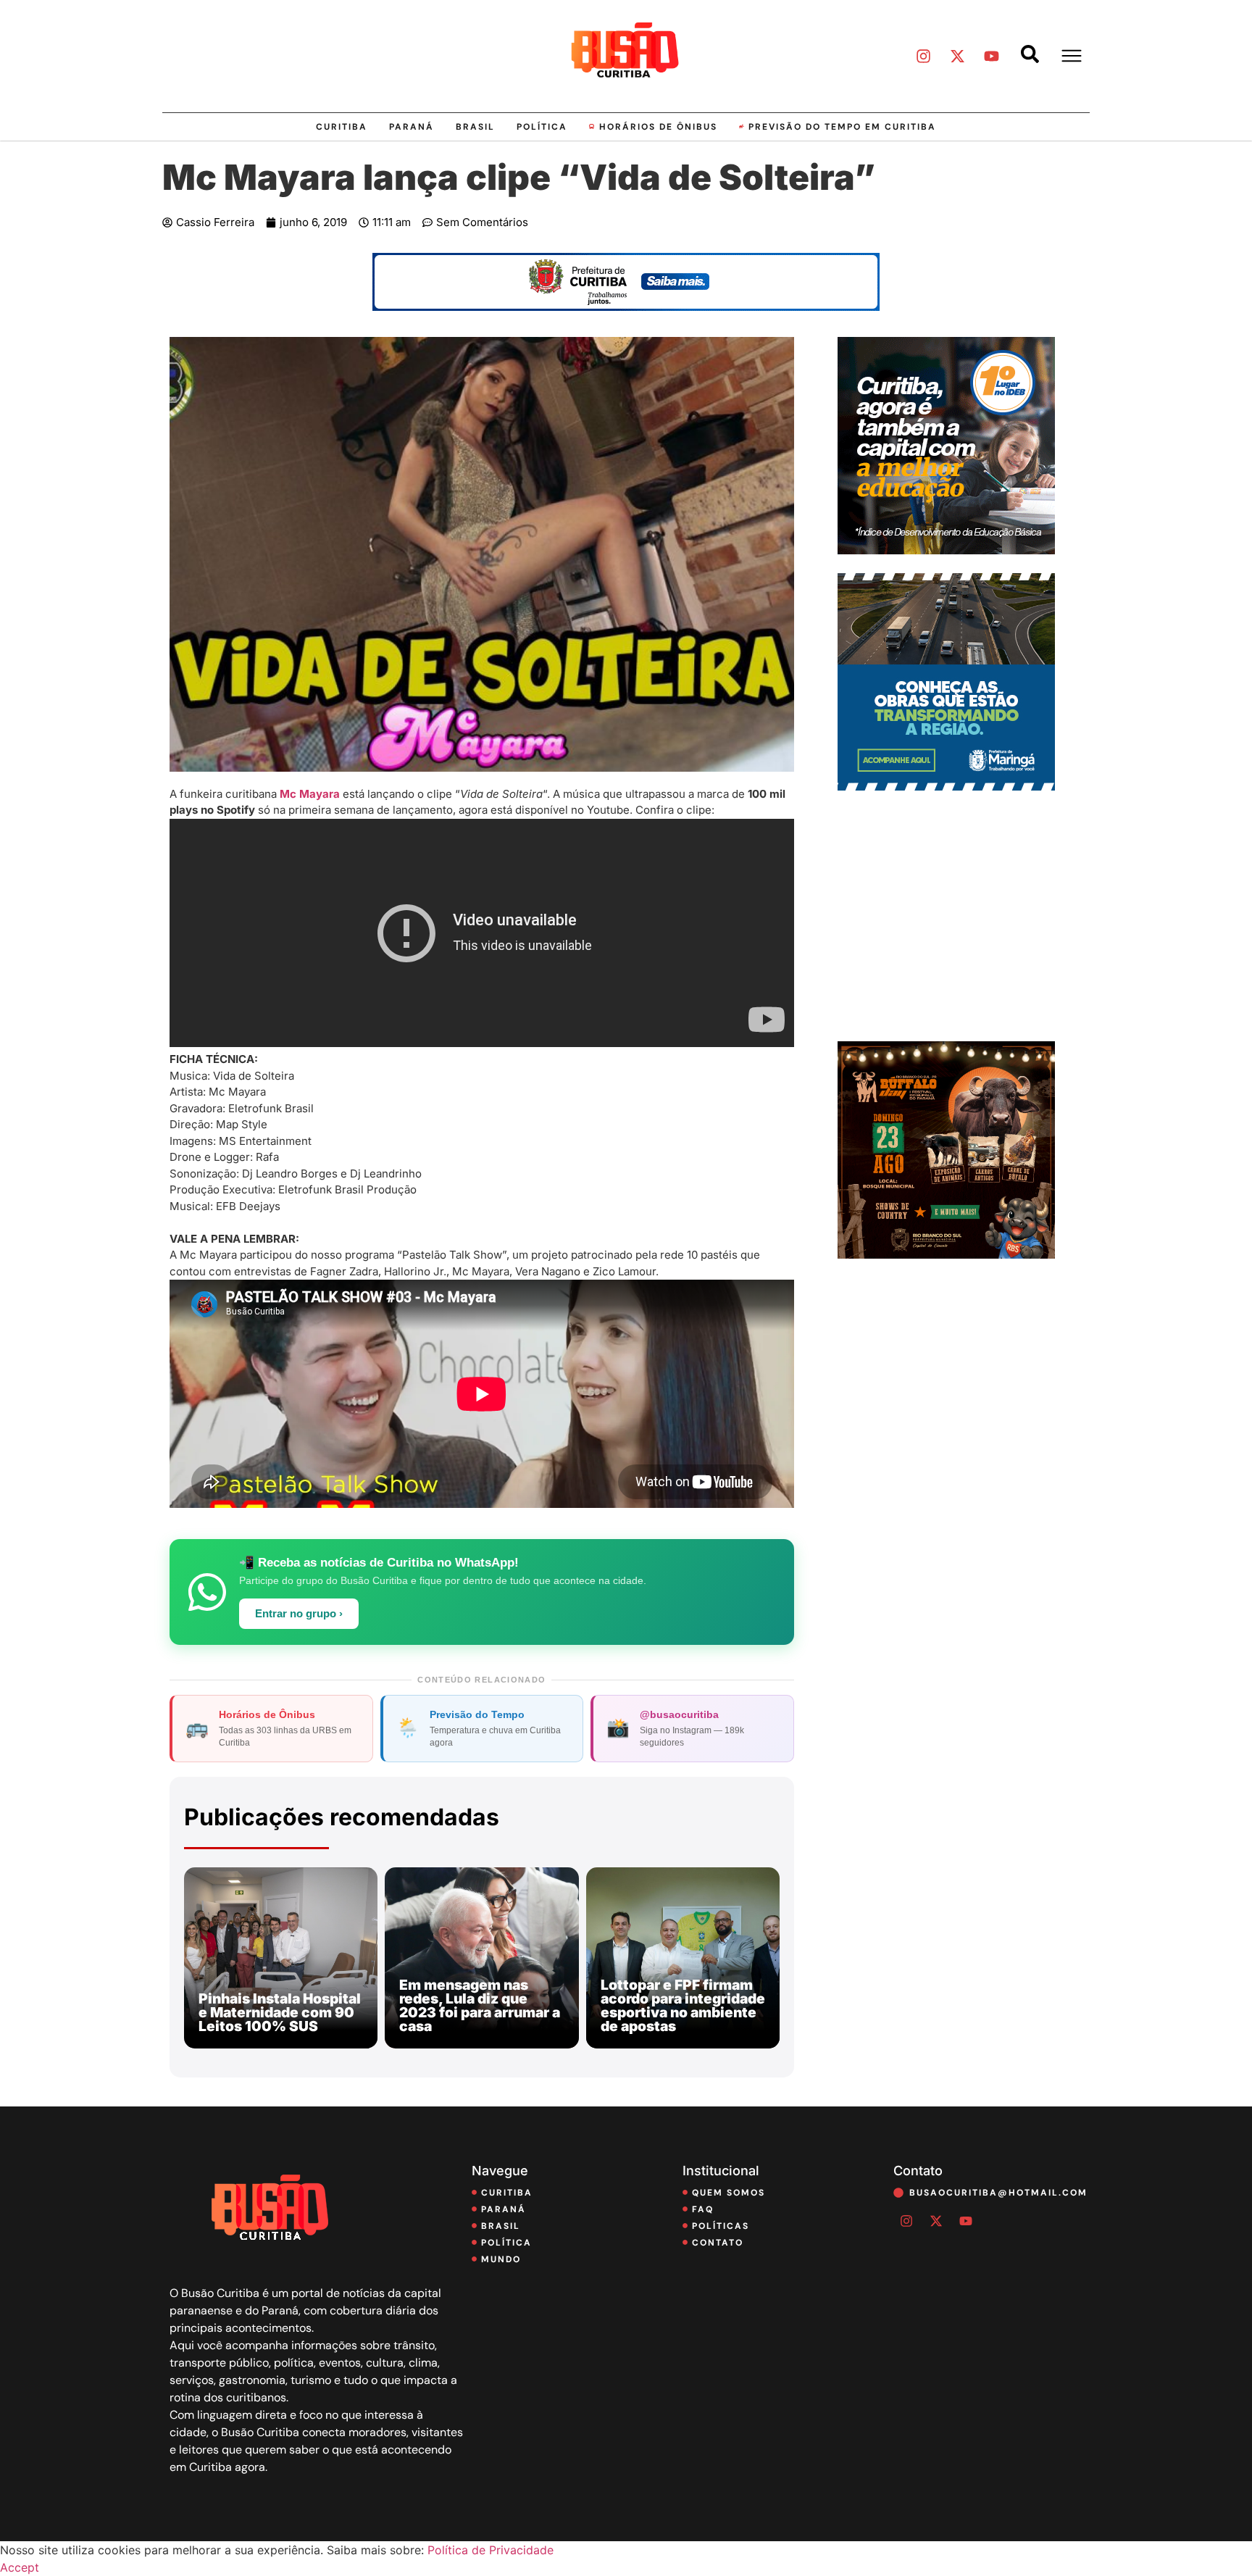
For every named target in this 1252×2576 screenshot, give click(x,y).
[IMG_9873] (946, 1254)
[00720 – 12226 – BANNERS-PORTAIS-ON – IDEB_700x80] (626, 307)
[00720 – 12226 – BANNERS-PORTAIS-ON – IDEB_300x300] (946, 550)
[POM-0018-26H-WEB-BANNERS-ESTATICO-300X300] (946, 786)
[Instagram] (923, 56)
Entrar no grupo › (299, 1614)
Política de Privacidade (491, 2550)
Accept (20, 2567)
